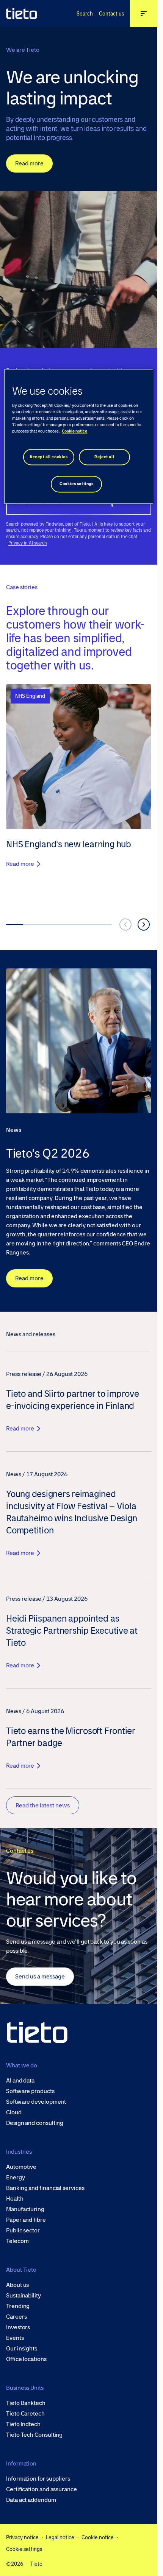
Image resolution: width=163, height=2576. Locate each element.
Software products (30, 2091)
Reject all (104, 457)
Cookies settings (76, 484)
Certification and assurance (42, 2489)
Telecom (17, 2241)
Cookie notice (98, 2537)
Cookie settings (24, 2549)
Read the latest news (43, 1805)
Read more (29, 163)
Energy (16, 2178)
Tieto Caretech (25, 2414)
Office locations (26, 2359)
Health (15, 2199)
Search (85, 14)
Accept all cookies (49, 457)
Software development (36, 2102)
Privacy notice (22, 2537)
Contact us (111, 14)
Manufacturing (25, 2209)
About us (17, 2285)
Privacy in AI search (28, 543)
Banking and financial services (45, 2188)
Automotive (21, 2167)
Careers (16, 2317)
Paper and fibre (26, 2220)
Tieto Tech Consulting (34, 2435)
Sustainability (24, 2296)
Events (15, 2338)
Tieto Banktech (26, 2403)
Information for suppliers (38, 2479)
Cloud (14, 2112)
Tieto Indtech (23, 2424)
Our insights (22, 2349)
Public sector (23, 2230)
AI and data (20, 2081)
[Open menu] (144, 14)
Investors (18, 2327)
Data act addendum (31, 2500)
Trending (18, 2306)
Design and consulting (35, 2123)
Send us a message (40, 1976)
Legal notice (60, 2537)
